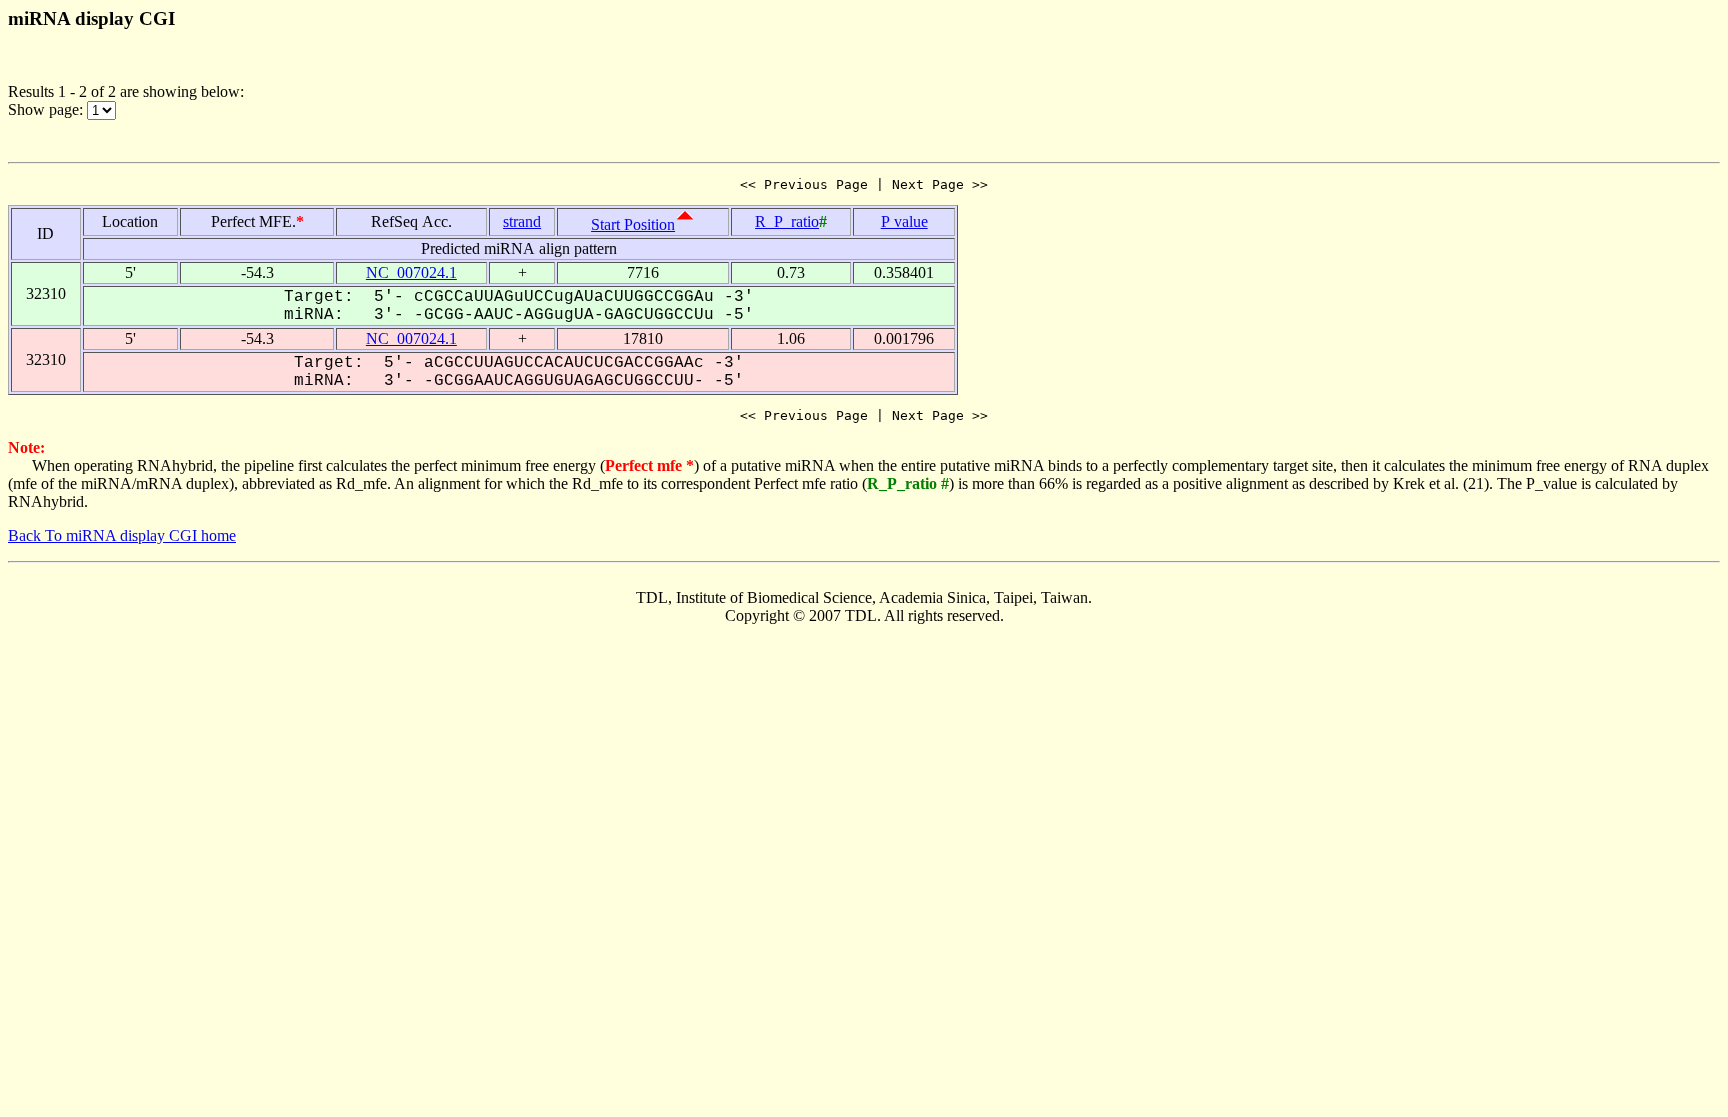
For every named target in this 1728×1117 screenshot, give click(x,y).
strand (522, 221)
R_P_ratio (787, 221)
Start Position (633, 224)
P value (904, 221)
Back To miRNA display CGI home (122, 535)
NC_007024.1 (411, 272)
